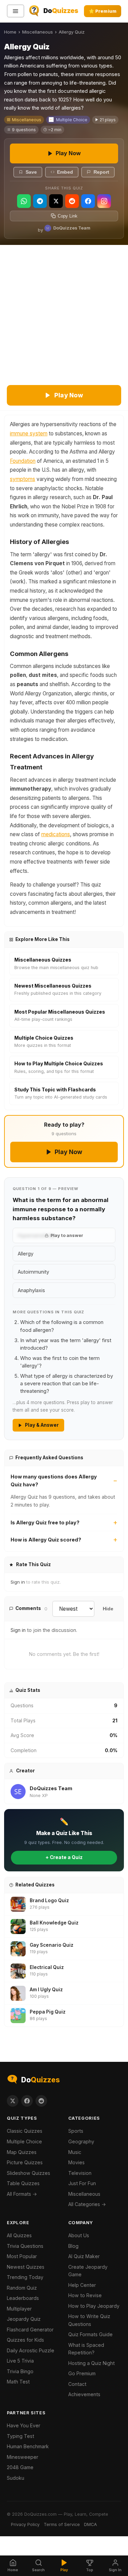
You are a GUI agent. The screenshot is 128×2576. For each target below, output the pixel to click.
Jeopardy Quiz (24, 2319)
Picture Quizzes (25, 2162)
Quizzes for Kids (25, 2340)
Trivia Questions (25, 2246)
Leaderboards (23, 2298)
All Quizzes (19, 2235)
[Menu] (16, 11)
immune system (29, 434)
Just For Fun (82, 2183)
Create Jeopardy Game (88, 2271)
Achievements (84, 2394)
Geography (81, 2141)
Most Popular (22, 2256)
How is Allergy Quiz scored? (46, 1540)
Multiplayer (19, 2309)
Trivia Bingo (20, 2371)
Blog (73, 2246)
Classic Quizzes (25, 2131)
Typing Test (20, 2436)
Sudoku (16, 2478)
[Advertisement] (64, 313)
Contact (77, 2384)
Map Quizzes (22, 2152)
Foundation (23, 461)
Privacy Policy (25, 2524)
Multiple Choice (72, 120)
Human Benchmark (28, 2446)
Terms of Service (62, 2524)
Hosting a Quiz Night (91, 2363)
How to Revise (85, 2295)
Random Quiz (22, 2288)
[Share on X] (13, 2101)
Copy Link (68, 216)
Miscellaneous (38, 32)
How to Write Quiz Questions (89, 2320)
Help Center (82, 2285)
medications (56, 834)
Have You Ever (24, 2425)
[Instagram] (104, 201)
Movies (76, 2162)
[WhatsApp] (24, 201)
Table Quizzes (23, 2183)
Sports (76, 2131)
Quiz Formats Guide (90, 2334)
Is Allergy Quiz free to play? (45, 1522)
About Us (79, 2235)
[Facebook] (88, 201)
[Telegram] (40, 201)
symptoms (23, 479)
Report (101, 172)
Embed (65, 172)
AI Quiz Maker (84, 2256)
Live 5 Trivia (20, 2361)
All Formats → (22, 2194)
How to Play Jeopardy (94, 2306)
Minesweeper (23, 2457)
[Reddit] (72, 201)
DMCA (90, 2524)
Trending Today (25, 2277)
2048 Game (20, 2467)
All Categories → (87, 2204)
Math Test (18, 2382)
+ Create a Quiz (64, 1857)
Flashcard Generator (30, 2330)
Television (80, 2173)
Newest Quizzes (26, 2267)
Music (75, 2152)
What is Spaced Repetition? (86, 2349)
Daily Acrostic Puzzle (31, 2350)
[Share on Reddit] (41, 2101)
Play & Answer (42, 1425)
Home (10, 32)
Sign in (18, 1582)
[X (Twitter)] (56, 201)
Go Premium (82, 2373)
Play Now (68, 153)
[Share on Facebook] (27, 2101)
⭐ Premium (103, 11)
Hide (108, 1609)
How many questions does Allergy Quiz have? (54, 1481)
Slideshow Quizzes (29, 2173)
